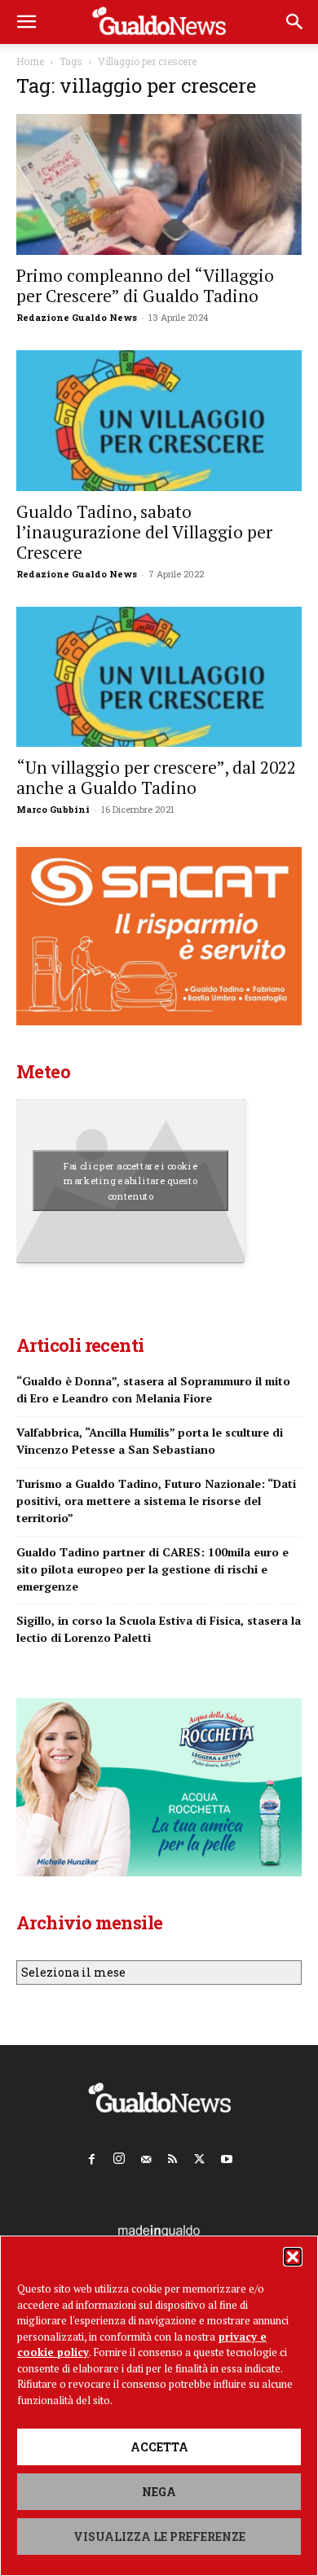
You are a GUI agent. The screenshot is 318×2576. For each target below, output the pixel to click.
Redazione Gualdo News (77, 317)
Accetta (159, 2447)
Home (30, 61)
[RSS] (173, 2156)
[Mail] (146, 2156)
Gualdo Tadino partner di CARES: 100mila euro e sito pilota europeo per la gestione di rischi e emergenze (152, 1569)
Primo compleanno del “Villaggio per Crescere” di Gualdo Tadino (145, 285)
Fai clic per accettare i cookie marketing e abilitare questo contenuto (131, 1181)
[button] (293, 2257)
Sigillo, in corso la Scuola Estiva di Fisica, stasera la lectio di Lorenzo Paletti (159, 1629)
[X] (200, 2156)
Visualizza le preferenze (159, 2537)
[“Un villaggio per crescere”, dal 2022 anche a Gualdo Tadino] (159, 677)
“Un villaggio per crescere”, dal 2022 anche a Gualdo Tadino (156, 777)
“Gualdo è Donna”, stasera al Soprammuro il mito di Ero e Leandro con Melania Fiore (153, 1389)
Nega (159, 2492)
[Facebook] (92, 2156)
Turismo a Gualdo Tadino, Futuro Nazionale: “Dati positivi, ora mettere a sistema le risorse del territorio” (156, 1501)
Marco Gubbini (53, 809)
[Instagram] (119, 2155)
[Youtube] (227, 2156)
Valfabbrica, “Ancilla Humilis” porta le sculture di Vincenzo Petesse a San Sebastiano (150, 1441)
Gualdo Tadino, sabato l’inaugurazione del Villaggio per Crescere (144, 532)
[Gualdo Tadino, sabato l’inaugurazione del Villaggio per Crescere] (159, 421)
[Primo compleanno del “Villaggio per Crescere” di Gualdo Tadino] (159, 184)
